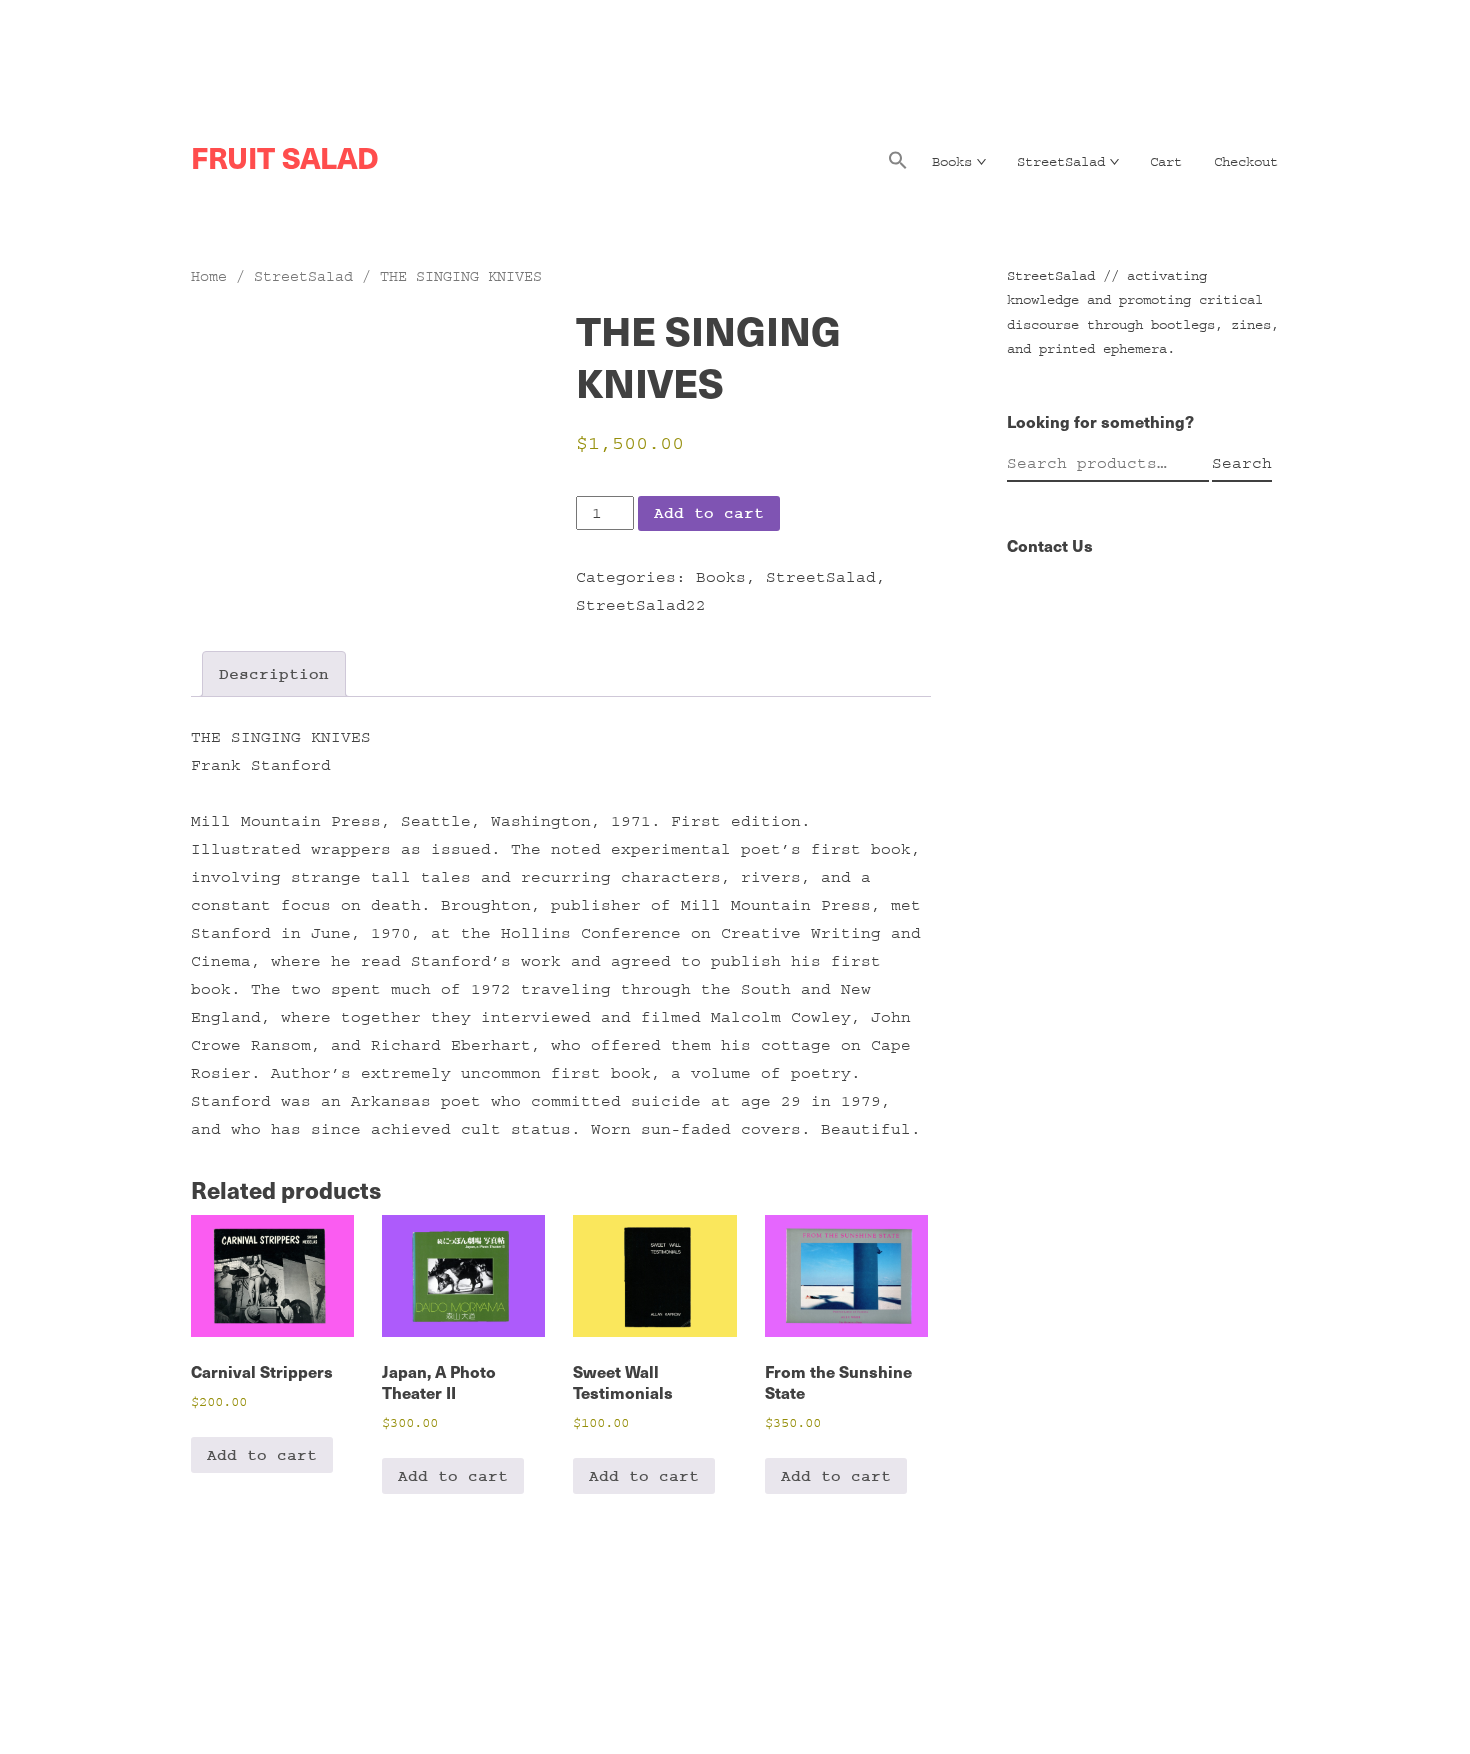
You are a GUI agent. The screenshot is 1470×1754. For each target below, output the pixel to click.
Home (209, 276)
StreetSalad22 (641, 605)
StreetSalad (1061, 162)
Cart (1166, 162)
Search (1242, 463)
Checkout (1246, 162)
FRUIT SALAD (285, 157)
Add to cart (709, 513)
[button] (898, 166)
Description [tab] (274, 674)
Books (952, 162)
